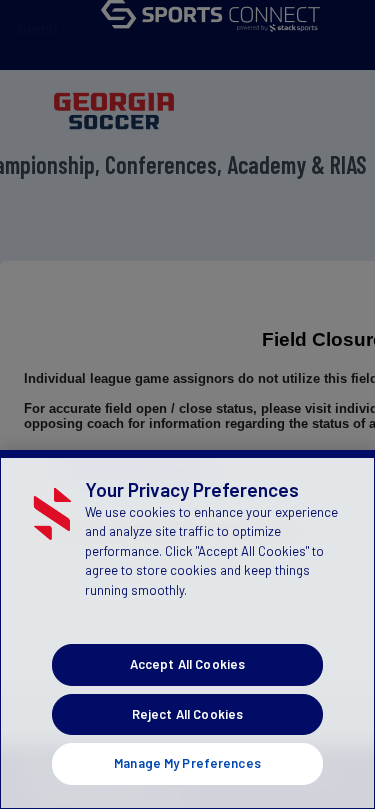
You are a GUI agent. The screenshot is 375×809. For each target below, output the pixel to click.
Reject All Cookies (187, 714)
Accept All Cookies (187, 664)
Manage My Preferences (187, 763)
